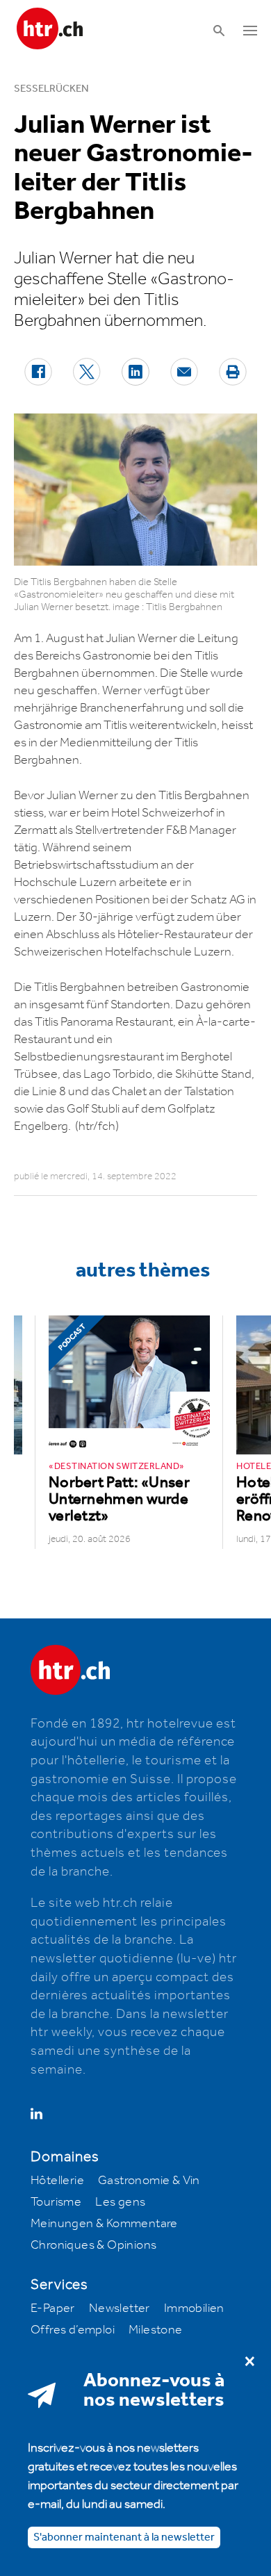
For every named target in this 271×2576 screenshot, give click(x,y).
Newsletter (120, 2308)
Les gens (120, 2202)
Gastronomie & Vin (149, 2181)
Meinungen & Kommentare (104, 2224)
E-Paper (53, 2308)
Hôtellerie (57, 2181)
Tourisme (56, 2202)
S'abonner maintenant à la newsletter (124, 2537)
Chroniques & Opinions (93, 2245)
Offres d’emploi (73, 2330)
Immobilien (194, 2308)
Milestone (156, 2330)
